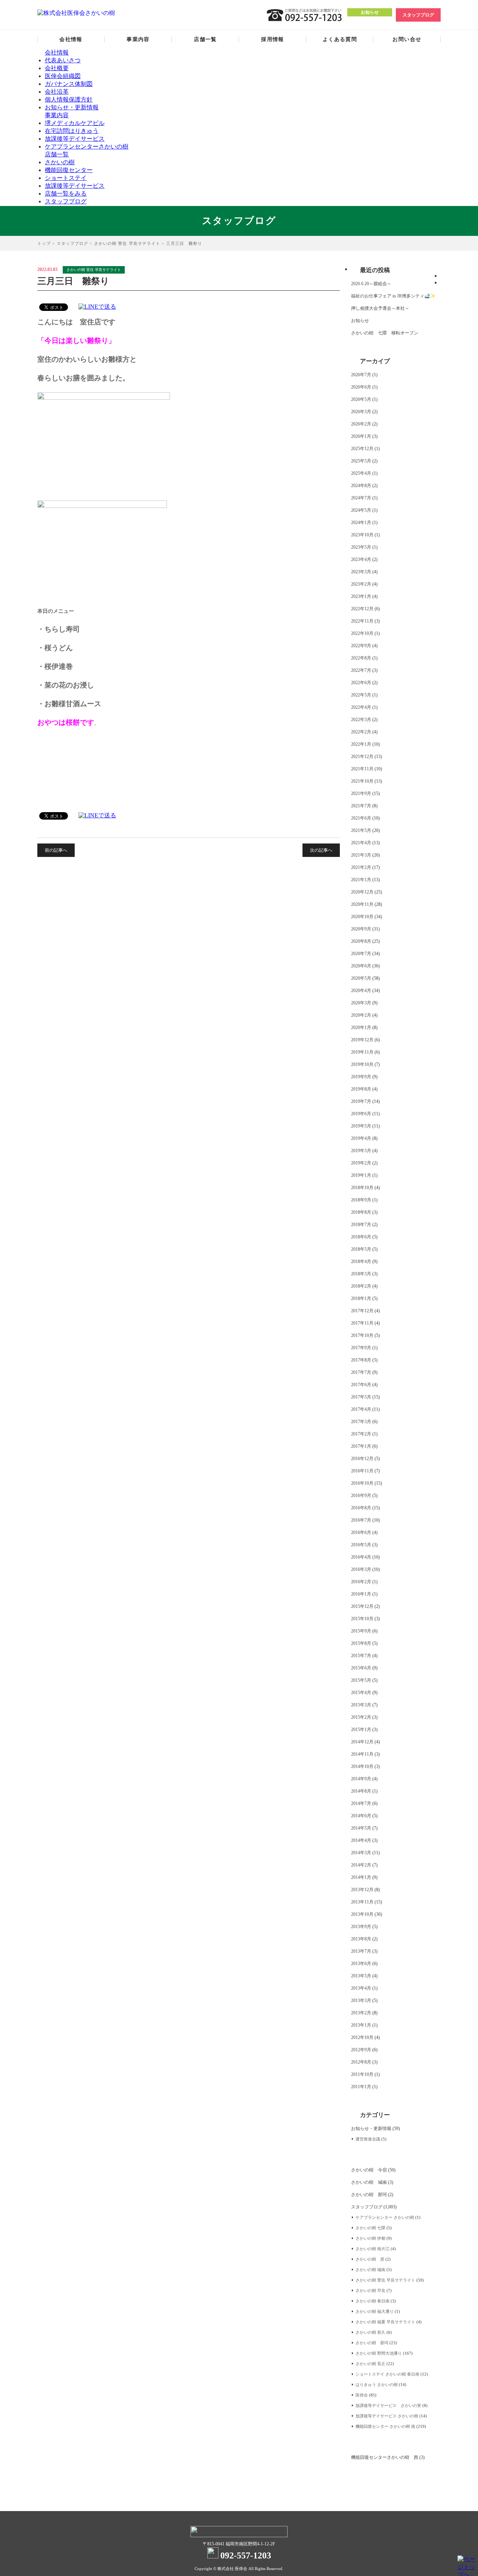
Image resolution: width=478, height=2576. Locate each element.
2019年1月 (361, 1175)
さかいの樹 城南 (369, 2182)
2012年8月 (361, 2062)
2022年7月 (361, 670)
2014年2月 (361, 1865)
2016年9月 (361, 1496)
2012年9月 (361, 2050)
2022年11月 (362, 621)
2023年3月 (361, 572)
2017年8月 (361, 1360)
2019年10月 (362, 1064)
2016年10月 (362, 1483)
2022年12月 (362, 609)
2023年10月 (362, 535)
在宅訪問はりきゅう (72, 131)
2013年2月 (361, 2013)
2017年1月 (361, 1446)
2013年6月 (361, 1964)
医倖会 (362, 2395)
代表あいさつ (63, 60)
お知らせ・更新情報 (72, 107)
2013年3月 (361, 2000)
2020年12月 (362, 892)
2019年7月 (361, 1101)
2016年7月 (361, 1520)
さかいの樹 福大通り (375, 2311)
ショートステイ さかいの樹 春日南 (387, 2374)
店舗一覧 (205, 39)
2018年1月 (361, 1298)
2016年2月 (361, 1582)
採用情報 (273, 39)
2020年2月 (361, 1015)
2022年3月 (361, 720)
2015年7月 (361, 1656)
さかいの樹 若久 (370, 2332)
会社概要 (57, 68)
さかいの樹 (60, 162)
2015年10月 (362, 1619)
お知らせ (370, 12)
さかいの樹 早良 (370, 2290)
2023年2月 (361, 584)
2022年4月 (361, 707)
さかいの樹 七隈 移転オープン (385, 333)
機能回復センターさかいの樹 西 (385, 2457)
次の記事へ (321, 850)
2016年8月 (361, 1508)
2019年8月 (361, 1089)
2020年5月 (361, 978)
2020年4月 (361, 991)
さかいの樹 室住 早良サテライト (127, 243)
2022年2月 (361, 732)
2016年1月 (361, 1594)
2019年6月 (361, 1114)
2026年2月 (361, 424)
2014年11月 (362, 1754)
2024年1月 (361, 523)
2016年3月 (361, 1569)
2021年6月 (361, 818)
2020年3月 (361, 1003)
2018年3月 (361, 1274)
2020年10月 (362, 917)
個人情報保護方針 (69, 99)
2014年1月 (361, 1877)
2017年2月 (361, 1434)
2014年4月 (361, 1840)
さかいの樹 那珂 (369, 2195)
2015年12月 (362, 1606)
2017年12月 (362, 1311)
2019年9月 (361, 1077)
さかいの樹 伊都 (370, 2238)
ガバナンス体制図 (69, 84)
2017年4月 (361, 1409)
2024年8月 (361, 486)
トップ (44, 243)
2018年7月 (361, 1225)
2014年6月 (361, 1816)
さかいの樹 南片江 (373, 2249)
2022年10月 (362, 633)
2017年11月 (362, 1323)
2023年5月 (361, 547)
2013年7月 (361, 1951)
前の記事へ (56, 850)
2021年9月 (361, 793)
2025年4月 (361, 473)
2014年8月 (361, 1791)
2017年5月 (361, 1397)
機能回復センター (69, 170)
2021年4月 (361, 843)
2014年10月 (362, 1766)
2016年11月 (362, 1471)
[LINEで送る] (97, 307)
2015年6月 (361, 1668)
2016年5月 (361, 1545)
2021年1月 (361, 880)
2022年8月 (361, 658)
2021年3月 (361, 855)
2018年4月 (361, 1262)
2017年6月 (361, 1385)
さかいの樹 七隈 (370, 2228)
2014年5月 (361, 1828)
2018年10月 (362, 1188)
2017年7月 (361, 1372)
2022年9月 (361, 646)
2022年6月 (361, 683)
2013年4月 (361, 1988)
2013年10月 (362, 1914)
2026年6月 (361, 387)
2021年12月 (362, 757)
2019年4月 (361, 1138)
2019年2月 (361, 1163)
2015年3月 (361, 1705)
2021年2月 (361, 867)
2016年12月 (362, 1459)
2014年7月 (361, 1803)
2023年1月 (361, 596)
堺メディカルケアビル (75, 123)
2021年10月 (362, 781)
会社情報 (71, 39)
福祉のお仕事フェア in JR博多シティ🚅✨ (393, 296)
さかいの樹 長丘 (370, 2364)
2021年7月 (361, 806)
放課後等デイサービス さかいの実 (388, 2405)
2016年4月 (361, 1557)
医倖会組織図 (63, 76)
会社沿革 (57, 92)
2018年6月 (361, 1237)
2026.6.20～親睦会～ (371, 284)
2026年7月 (361, 375)
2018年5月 (361, 1249)
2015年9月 (361, 1631)
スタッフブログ (418, 15)
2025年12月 (362, 449)
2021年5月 (361, 830)
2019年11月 (362, 1052)
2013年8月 (361, 1939)
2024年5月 (361, 510)
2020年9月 (361, 929)
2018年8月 (361, 1212)
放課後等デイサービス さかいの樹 (387, 2416)
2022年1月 (361, 744)
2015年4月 (361, 1693)
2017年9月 (361, 1348)
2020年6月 (361, 966)
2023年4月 (361, 559)
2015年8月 (361, 1643)
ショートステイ (66, 178)
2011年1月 (361, 2087)
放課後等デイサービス (75, 139)
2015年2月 (361, 1717)
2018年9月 (361, 1200)
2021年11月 (362, 769)
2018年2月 (361, 1286)
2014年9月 (361, 1779)
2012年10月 (362, 2037)
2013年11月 (362, 1902)
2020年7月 (361, 954)
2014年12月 (362, 1742)
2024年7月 (361, 498)
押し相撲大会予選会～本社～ (380, 308)
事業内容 (138, 39)
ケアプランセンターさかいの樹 (87, 146)
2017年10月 (362, 1335)
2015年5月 (361, 1680)
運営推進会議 (368, 2139)
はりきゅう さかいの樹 (377, 2385)
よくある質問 (340, 39)
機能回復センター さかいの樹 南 (385, 2426)
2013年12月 (362, 1890)
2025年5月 (361, 461)
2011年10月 (362, 2074)
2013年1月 (361, 2025)
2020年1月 (361, 1027)
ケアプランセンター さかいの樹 (385, 2217)
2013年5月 (361, 1976)
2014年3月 (361, 1853)
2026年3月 (361, 412)
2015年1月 (361, 1730)
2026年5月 (361, 399)
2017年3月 (361, 1422)
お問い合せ (407, 39)
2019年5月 (361, 1126)
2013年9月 (361, 1927)
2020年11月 (362, 904)
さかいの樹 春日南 (373, 2301)
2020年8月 (361, 941)
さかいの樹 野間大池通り (379, 2353)
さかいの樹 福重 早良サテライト (385, 2322)
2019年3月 (361, 1151)
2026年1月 (361, 436)
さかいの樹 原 (370, 2259)
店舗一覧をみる (66, 194)
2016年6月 (361, 1532)
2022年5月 (361, 695)
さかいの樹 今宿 (369, 2170)
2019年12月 (362, 1040)
